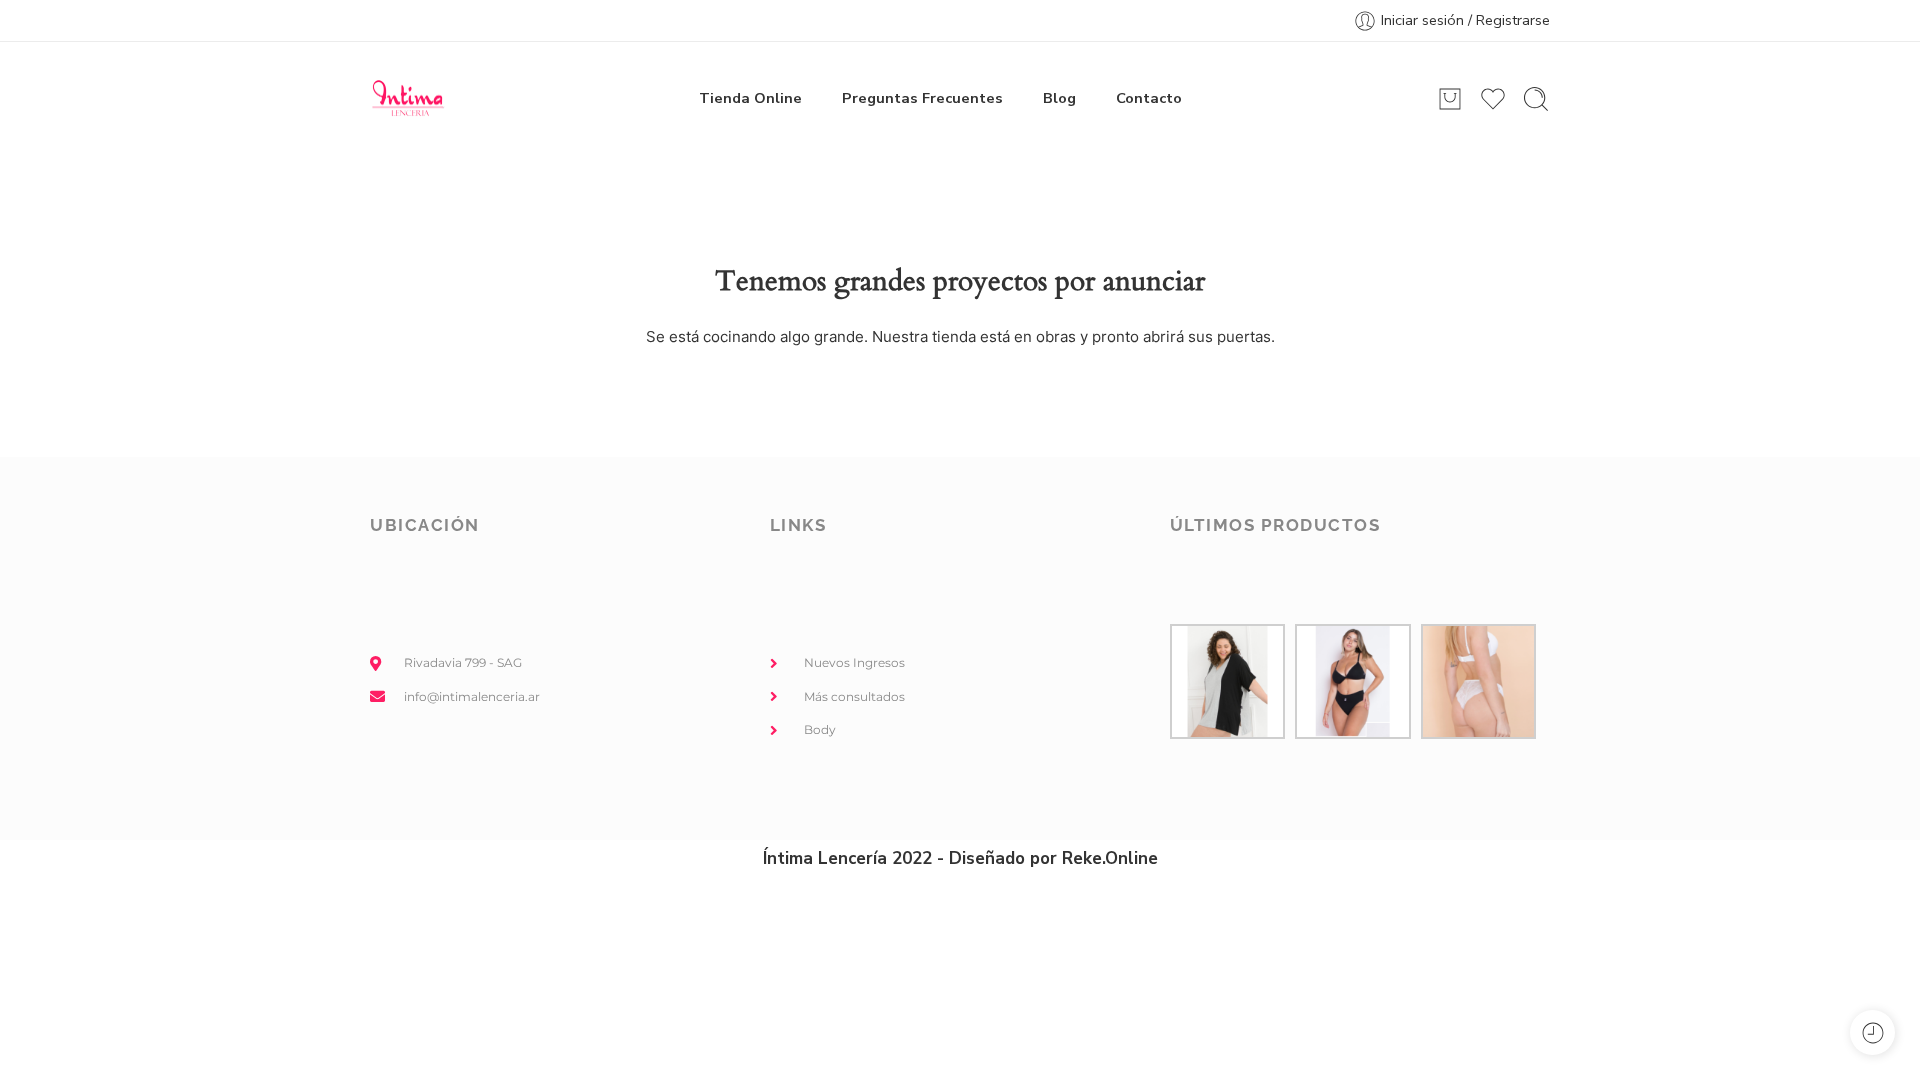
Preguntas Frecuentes (922, 98)
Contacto (1149, 98)
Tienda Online (750, 98)
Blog (1059, 98)
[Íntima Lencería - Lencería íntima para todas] (407, 99)
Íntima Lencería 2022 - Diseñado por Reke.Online (960, 858)
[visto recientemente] (1872, 1032)
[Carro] (1450, 99)
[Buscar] (1536, 99)
